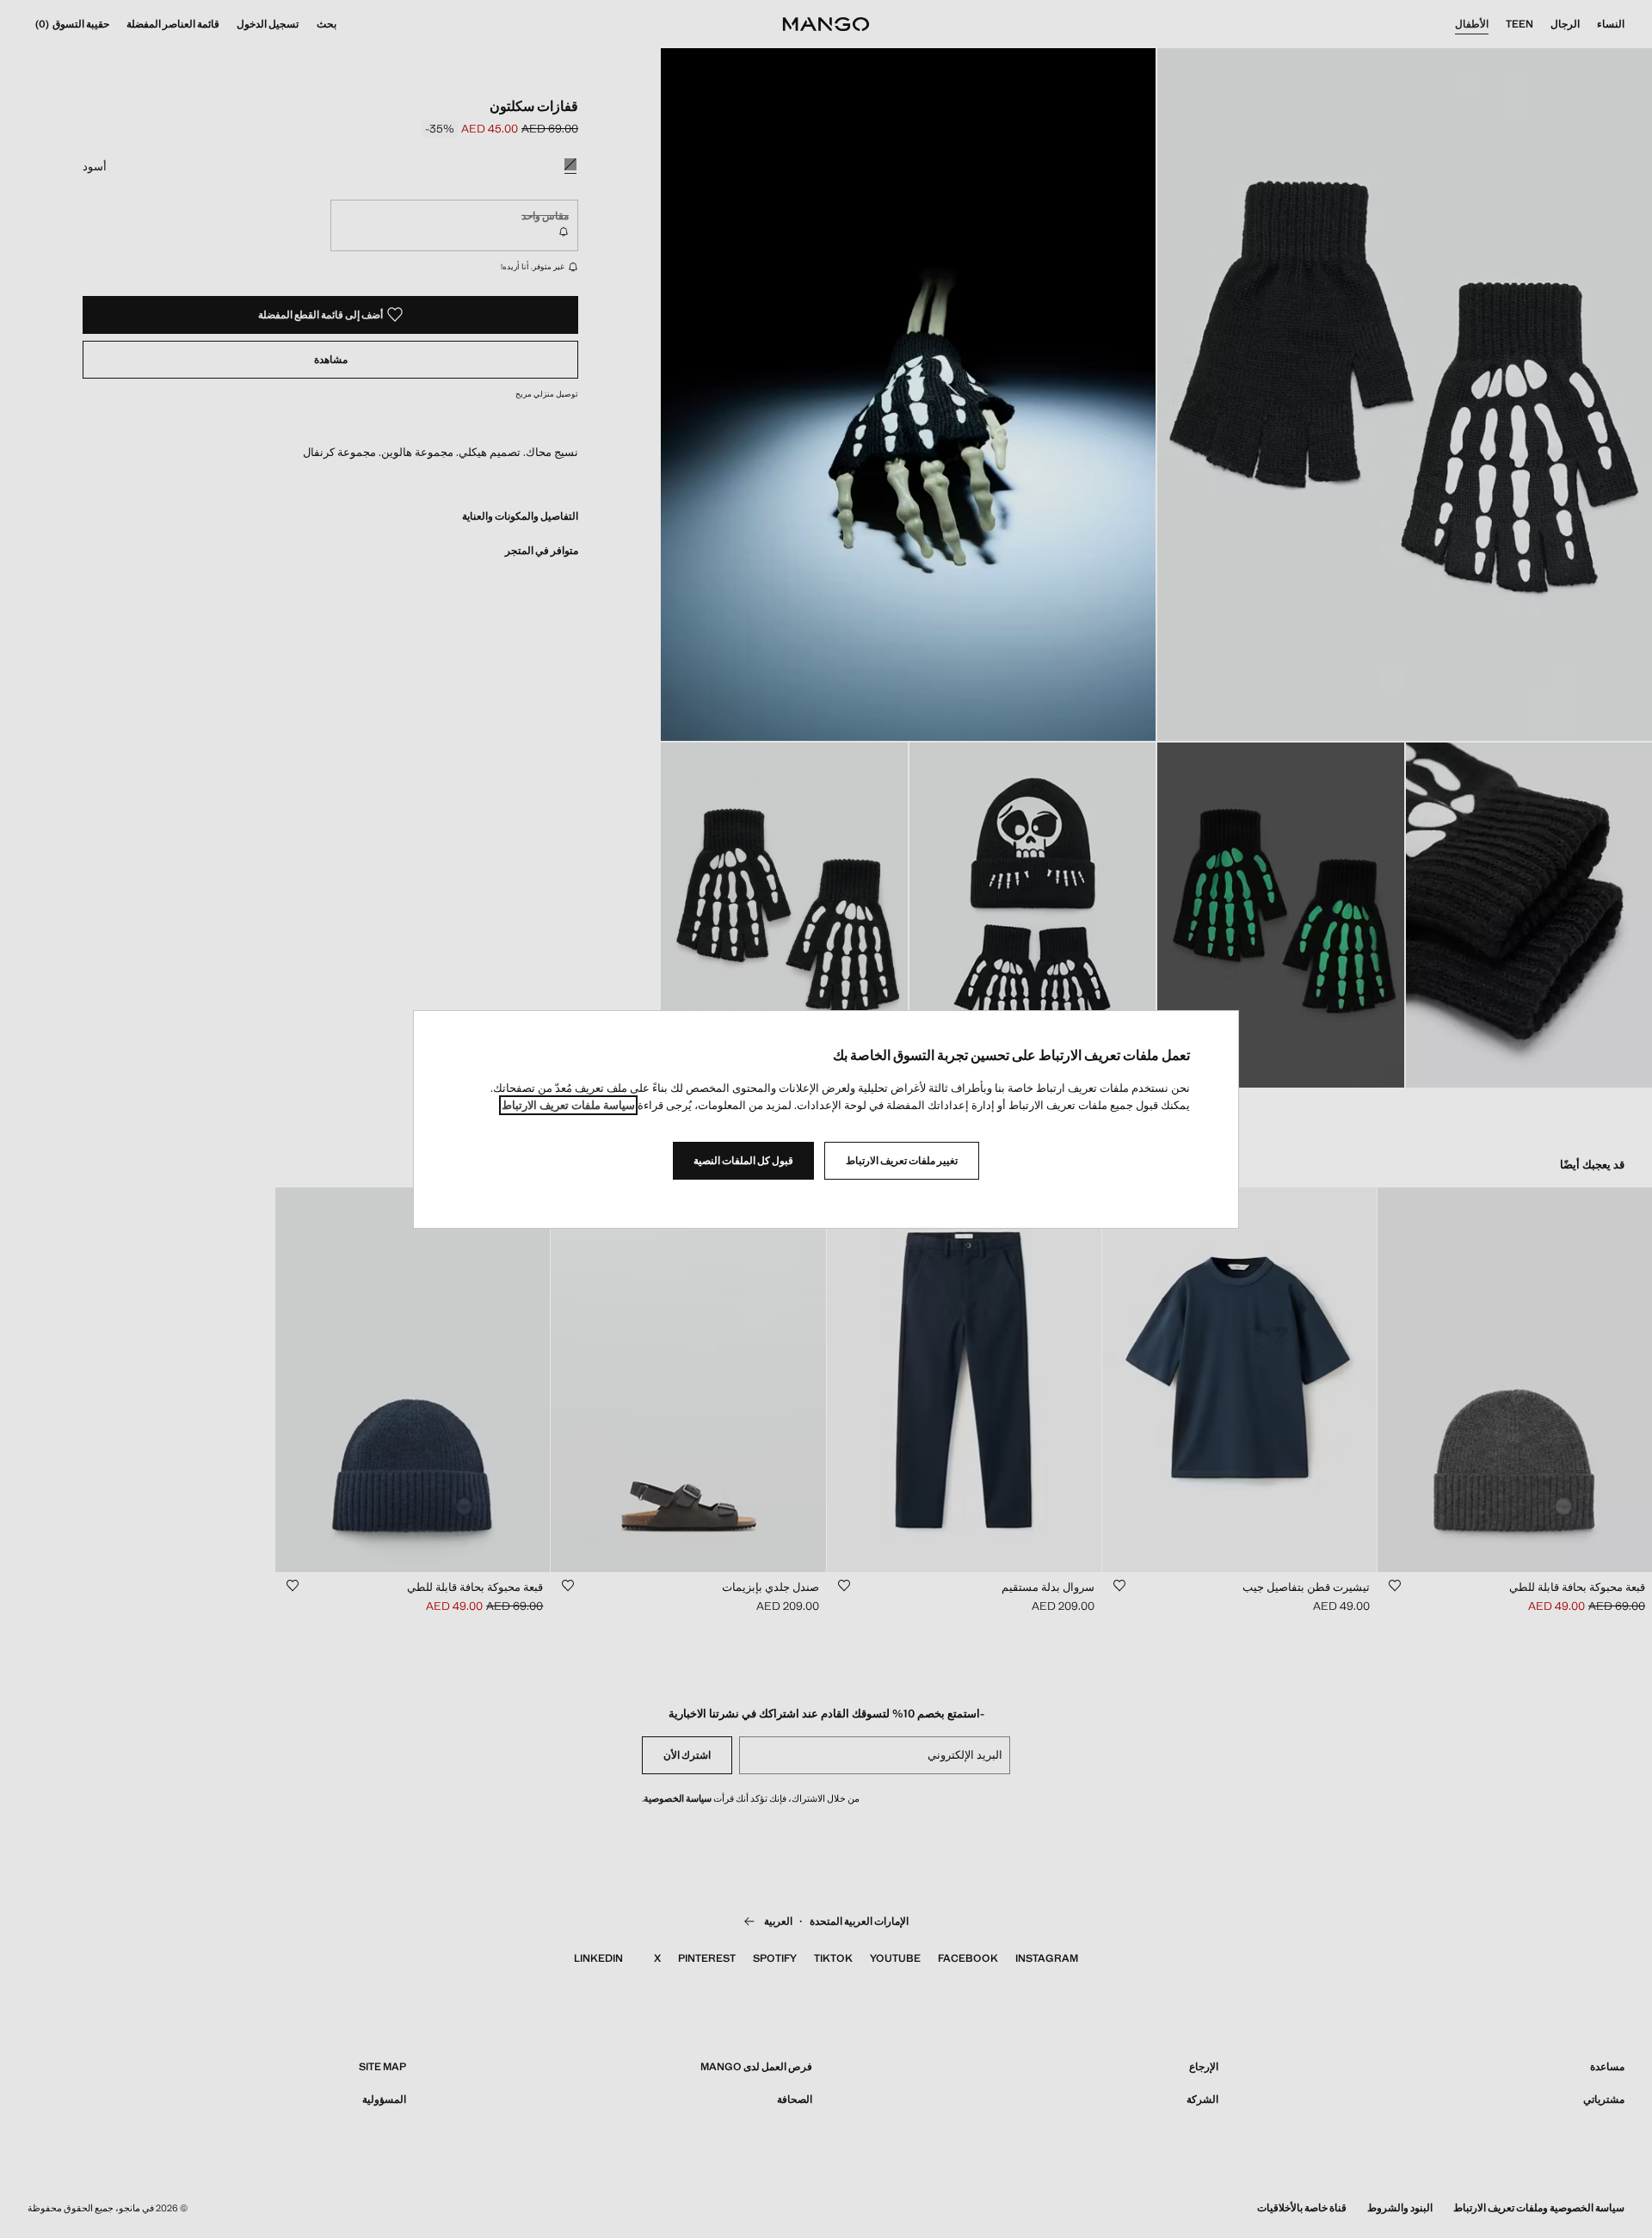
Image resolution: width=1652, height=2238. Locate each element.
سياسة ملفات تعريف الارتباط (568, 1105)
